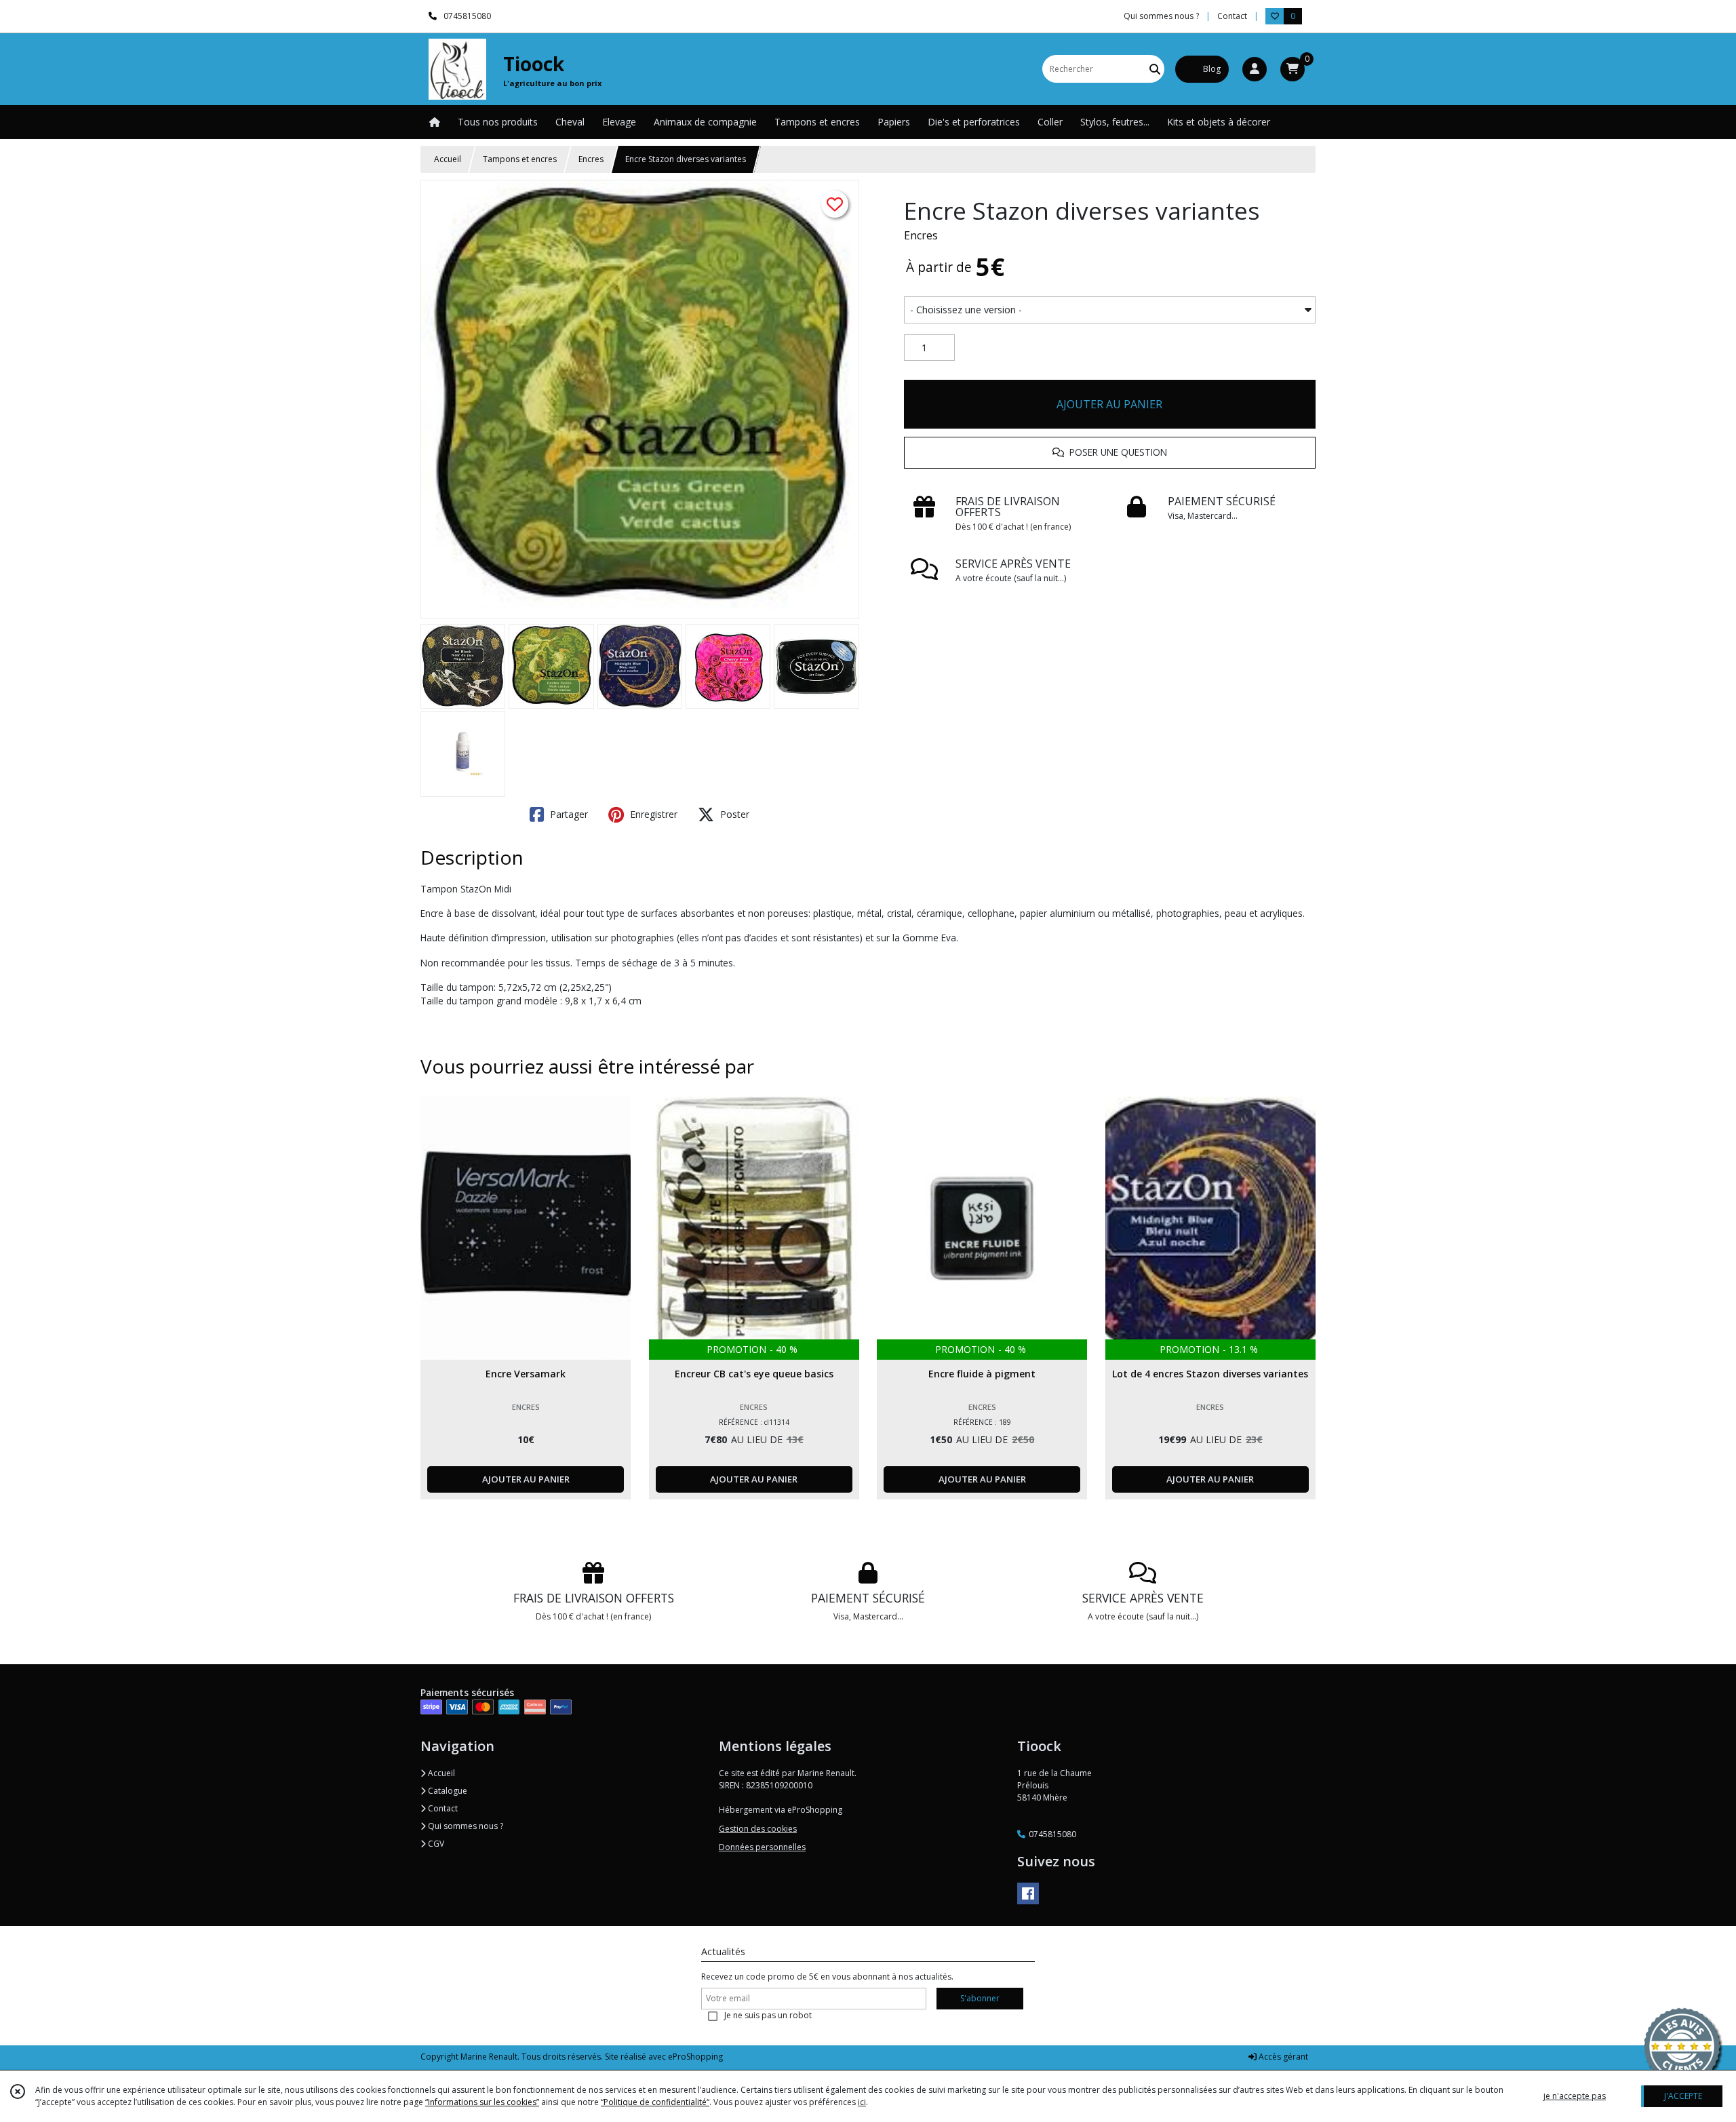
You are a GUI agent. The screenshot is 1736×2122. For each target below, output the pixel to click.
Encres (591, 159)
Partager (568, 814)
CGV (435, 1844)
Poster (733, 814)
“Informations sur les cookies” (482, 2102)
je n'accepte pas (1575, 2096)
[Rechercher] (1155, 69)
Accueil (448, 159)
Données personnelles (762, 1847)
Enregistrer (652, 814)
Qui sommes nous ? (465, 1826)
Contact (1232, 16)
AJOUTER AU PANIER (1109, 404)
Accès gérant (1282, 2057)
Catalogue (447, 1791)
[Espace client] (1255, 69)
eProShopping (695, 2057)
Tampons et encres (520, 159)
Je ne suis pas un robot (768, 2015)
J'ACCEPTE (1683, 2096)
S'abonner (980, 1998)
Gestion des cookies (758, 1829)
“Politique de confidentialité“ (655, 2102)
